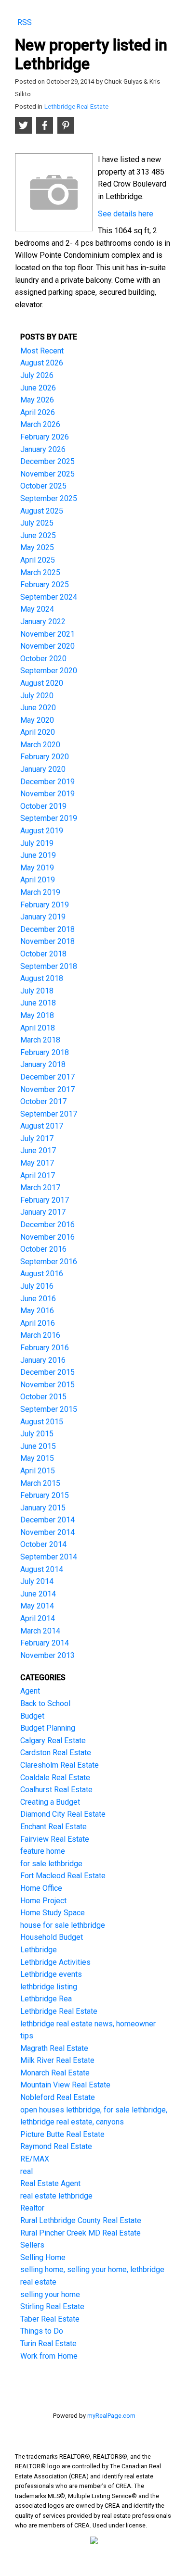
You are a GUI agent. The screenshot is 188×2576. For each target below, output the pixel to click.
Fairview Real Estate (55, 1839)
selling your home (50, 2294)
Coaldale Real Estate (55, 1778)
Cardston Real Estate (56, 1753)
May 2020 (37, 720)
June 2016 (38, 1299)
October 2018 (43, 954)
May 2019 (37, 868)
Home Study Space (53, 1913)
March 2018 (40, 1040)
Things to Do (42, 2331)
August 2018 (42, 978)
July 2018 (37, 991)
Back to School (45, 1703)
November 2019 (47, 794)
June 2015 (38, 1446)
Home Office (41, 1888)
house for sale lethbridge (63, 1925)
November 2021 (47, 634)
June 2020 (38, 708)
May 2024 (37, 609)
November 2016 (47, 1237)
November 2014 (47, 1532)
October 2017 (43, 1101)
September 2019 (49, 818)
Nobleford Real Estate (58, 2097)
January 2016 (43, 1360)
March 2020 (40, 745)
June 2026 (38, 388)
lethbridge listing (49, 1987)
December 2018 (47, 929)
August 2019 (42, 831)
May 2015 (37, 1458)
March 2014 (40, 1631)
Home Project (43, 1901)
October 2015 (43, 1397)
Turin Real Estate (48, 2344)
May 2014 (37, 1606)
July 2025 (37, 523)
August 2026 (42, 363)
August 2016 (42, 1274)
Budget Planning (48, 1728)
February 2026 (45, 437)
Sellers (32, 2245)
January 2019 (43, 917)
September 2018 (49, 966)
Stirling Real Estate (52, 2306)
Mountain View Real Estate (65, 2085)
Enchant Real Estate (54, 1827)
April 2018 (38, 1028)
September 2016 (49, 1262)
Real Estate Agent (50, 2183)
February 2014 (45, 1643)
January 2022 (43, 622)
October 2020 (43, 659)
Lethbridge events (51, 1974)
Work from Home (49, 2356)
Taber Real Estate (50, 2319)
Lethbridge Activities (55, 1962)
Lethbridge (39, 1950)
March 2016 (40, 1335)
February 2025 (45, 584)
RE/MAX (35, 2159)
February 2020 (45, 757)
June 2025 (38, 535)
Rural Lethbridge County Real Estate (81, 2220)
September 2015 (49, 1409)
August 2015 (42, 1422)
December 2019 (47, 782)
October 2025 (43, 486)
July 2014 (37, 1581)
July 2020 (37, 696)
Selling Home (43, 2257)
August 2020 (42, 683)
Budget (32, 1716)
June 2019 (38, 855)
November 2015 (47, 1385)
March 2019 (40, 892)
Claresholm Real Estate (60, 1765)
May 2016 (37, 1311)
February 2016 (45, 1348)
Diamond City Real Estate (63, 1814)
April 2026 (38, 412)
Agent (30, 1691)
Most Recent (42, 351)
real (27, 2171)
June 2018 (38, 1003)
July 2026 (37, 375)
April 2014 (38, 1618)
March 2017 (40, 1187)
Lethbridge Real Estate (76, 107)
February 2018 (45, 1052)
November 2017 (47, 1089)
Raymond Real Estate (56, 2146)
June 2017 (38, 1150)
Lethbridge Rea (46, 1999)
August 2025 (42, 511)
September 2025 (49, 498)
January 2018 (43, 1064)
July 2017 (37, 1138)
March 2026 (40, 424)
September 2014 (49, 1557)
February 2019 (45, 905)
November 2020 (47, 646)
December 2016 (47, 1225)
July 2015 (37, 1434)
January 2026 (43, 449)
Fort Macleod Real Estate (63, 1876)
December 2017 (47, 1077)
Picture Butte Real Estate (62, 2134)
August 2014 (42, 1569)
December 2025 (47, 461)
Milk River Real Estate (57, 2060)
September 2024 (49, 597)
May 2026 (37, 400)
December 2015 (47, 1372)
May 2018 (37, 1015)
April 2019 (38, 880)
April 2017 (38, 1175)
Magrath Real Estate (54, 2048)
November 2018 (47, 941)
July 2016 (37, 1286)
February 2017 (45, 1200)
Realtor (32, 2208)
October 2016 (43, 1249)
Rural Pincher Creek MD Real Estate (81, 2233)
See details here (126, 214)
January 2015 (43, 1508)
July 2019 (37, 843)
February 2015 (45, 1495)
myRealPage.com (111, 2416)
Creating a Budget (50, 1802)
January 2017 (43, 1212)
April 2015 (38, 1471)
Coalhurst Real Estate (56, 1790)
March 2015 (40, 1483)
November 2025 (47, 474)
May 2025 (37, 547)
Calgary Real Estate (53, 1740)
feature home (43, 1851)
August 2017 (42, 1126)
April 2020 (38, 732)
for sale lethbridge (51, 1864)
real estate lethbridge (56, 2196)
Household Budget (52, 1937)
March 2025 (40, 572)
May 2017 (37, 1163)
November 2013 (47, 1655)
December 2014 (47, 1520)
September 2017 (49, 1114)
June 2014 (38, 1594)
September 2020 (49, 671)
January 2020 (43, 769)
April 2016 (38, 1323)
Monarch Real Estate (55, 2073)
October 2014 (43, 1544)
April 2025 (38, 560)
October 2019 (43, 806)
